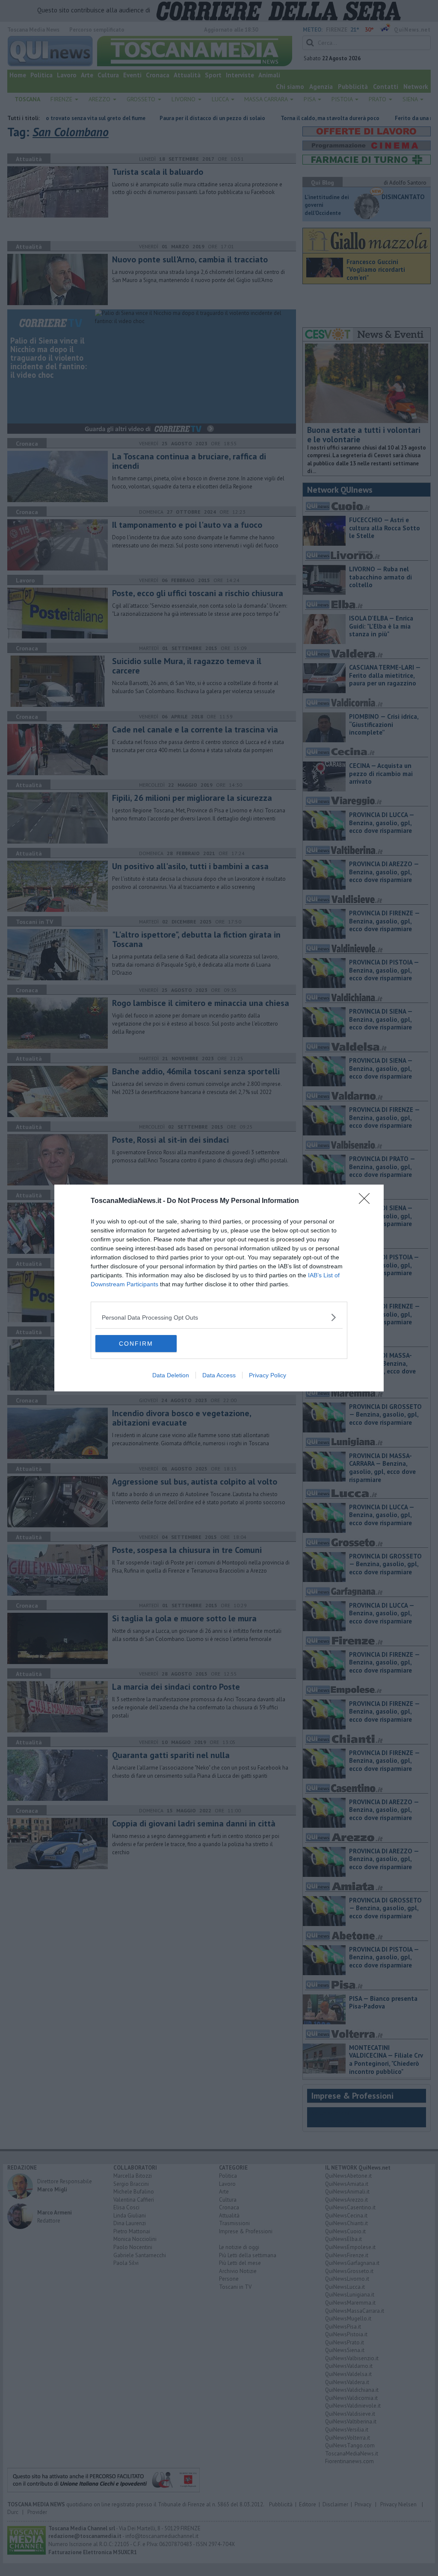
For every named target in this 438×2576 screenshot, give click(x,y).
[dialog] (219, 1288)
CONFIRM (136, 1344)
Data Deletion (171, 1375)
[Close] (367, 1201)
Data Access (219, 1375)
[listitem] (219, 1317)
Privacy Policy (268, 1375)
